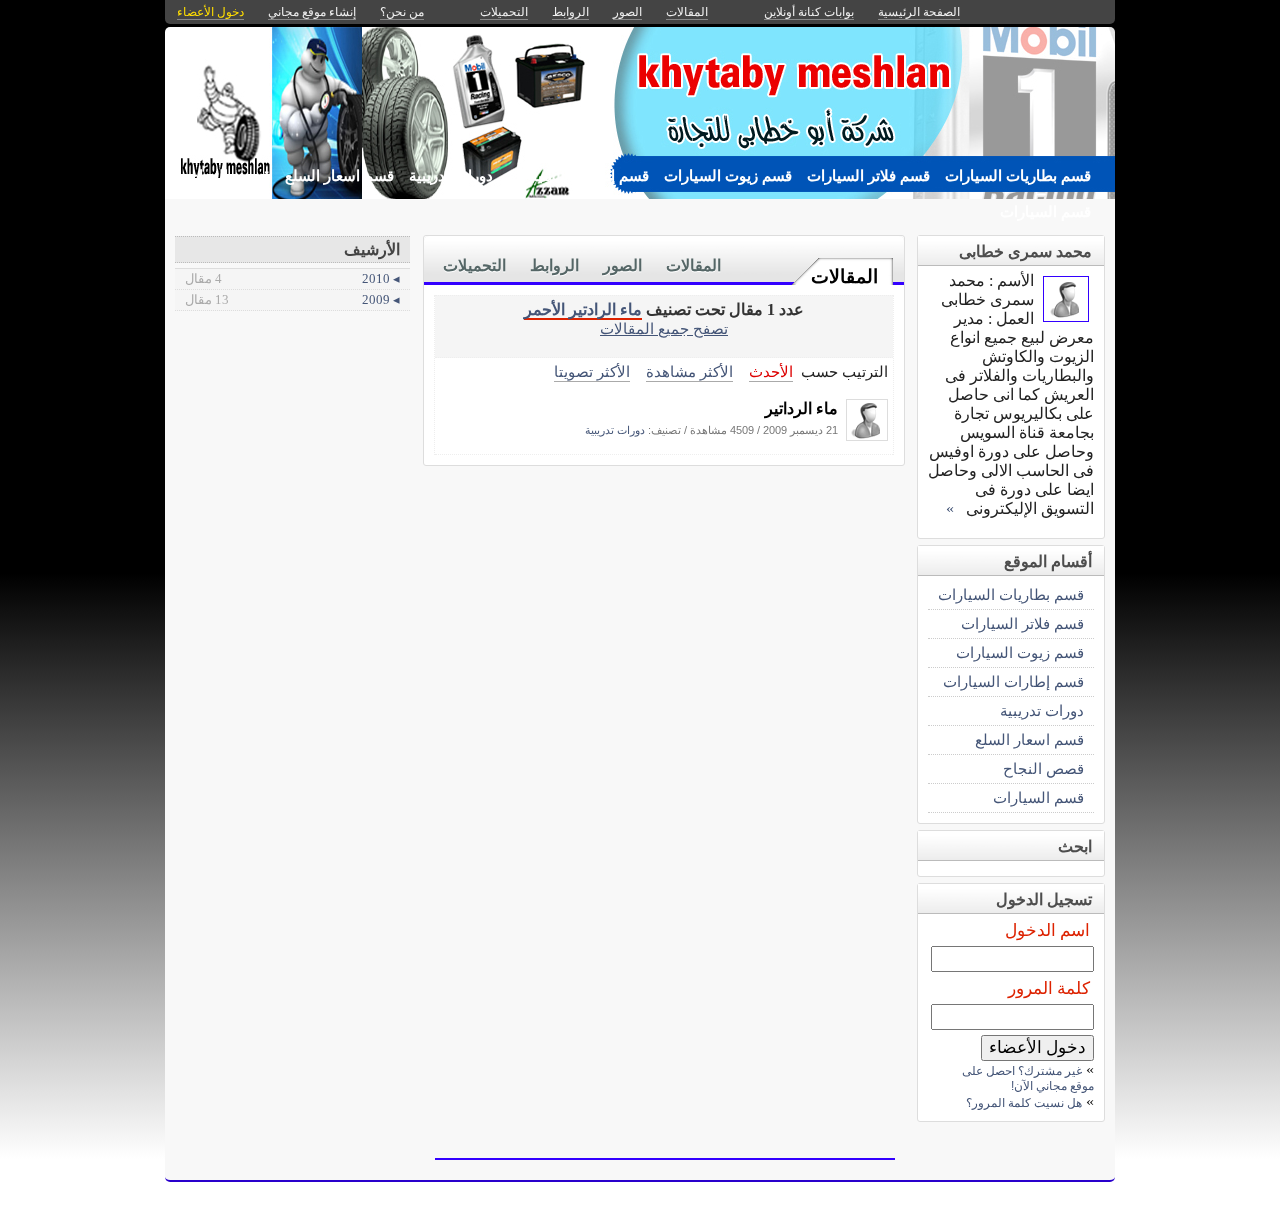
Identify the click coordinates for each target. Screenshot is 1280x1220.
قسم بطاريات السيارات (1018, 176)
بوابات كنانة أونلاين (809, 12)
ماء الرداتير (801, 408)
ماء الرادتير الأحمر (583, 309)
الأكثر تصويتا (592, 371)
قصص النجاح (229, 176)
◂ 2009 (292, 299)
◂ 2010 (292, 278)
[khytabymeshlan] (867, 435)
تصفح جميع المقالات (664, 328)
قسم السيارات (1045, 212)
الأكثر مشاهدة (689, 371)
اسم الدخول (1047, 930)
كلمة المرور (1049, 988)
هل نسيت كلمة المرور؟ (1024, 1103)
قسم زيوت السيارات (728, 176)
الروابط (554, 265)
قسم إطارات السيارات (578, 176)
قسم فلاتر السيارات (868, 176)
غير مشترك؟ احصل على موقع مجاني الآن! (1028, 1078)
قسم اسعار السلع (339, 176)
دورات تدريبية (451, 176)
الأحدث (771, 371)
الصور (622, 265)
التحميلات (474, 265)
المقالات (844, 276)
